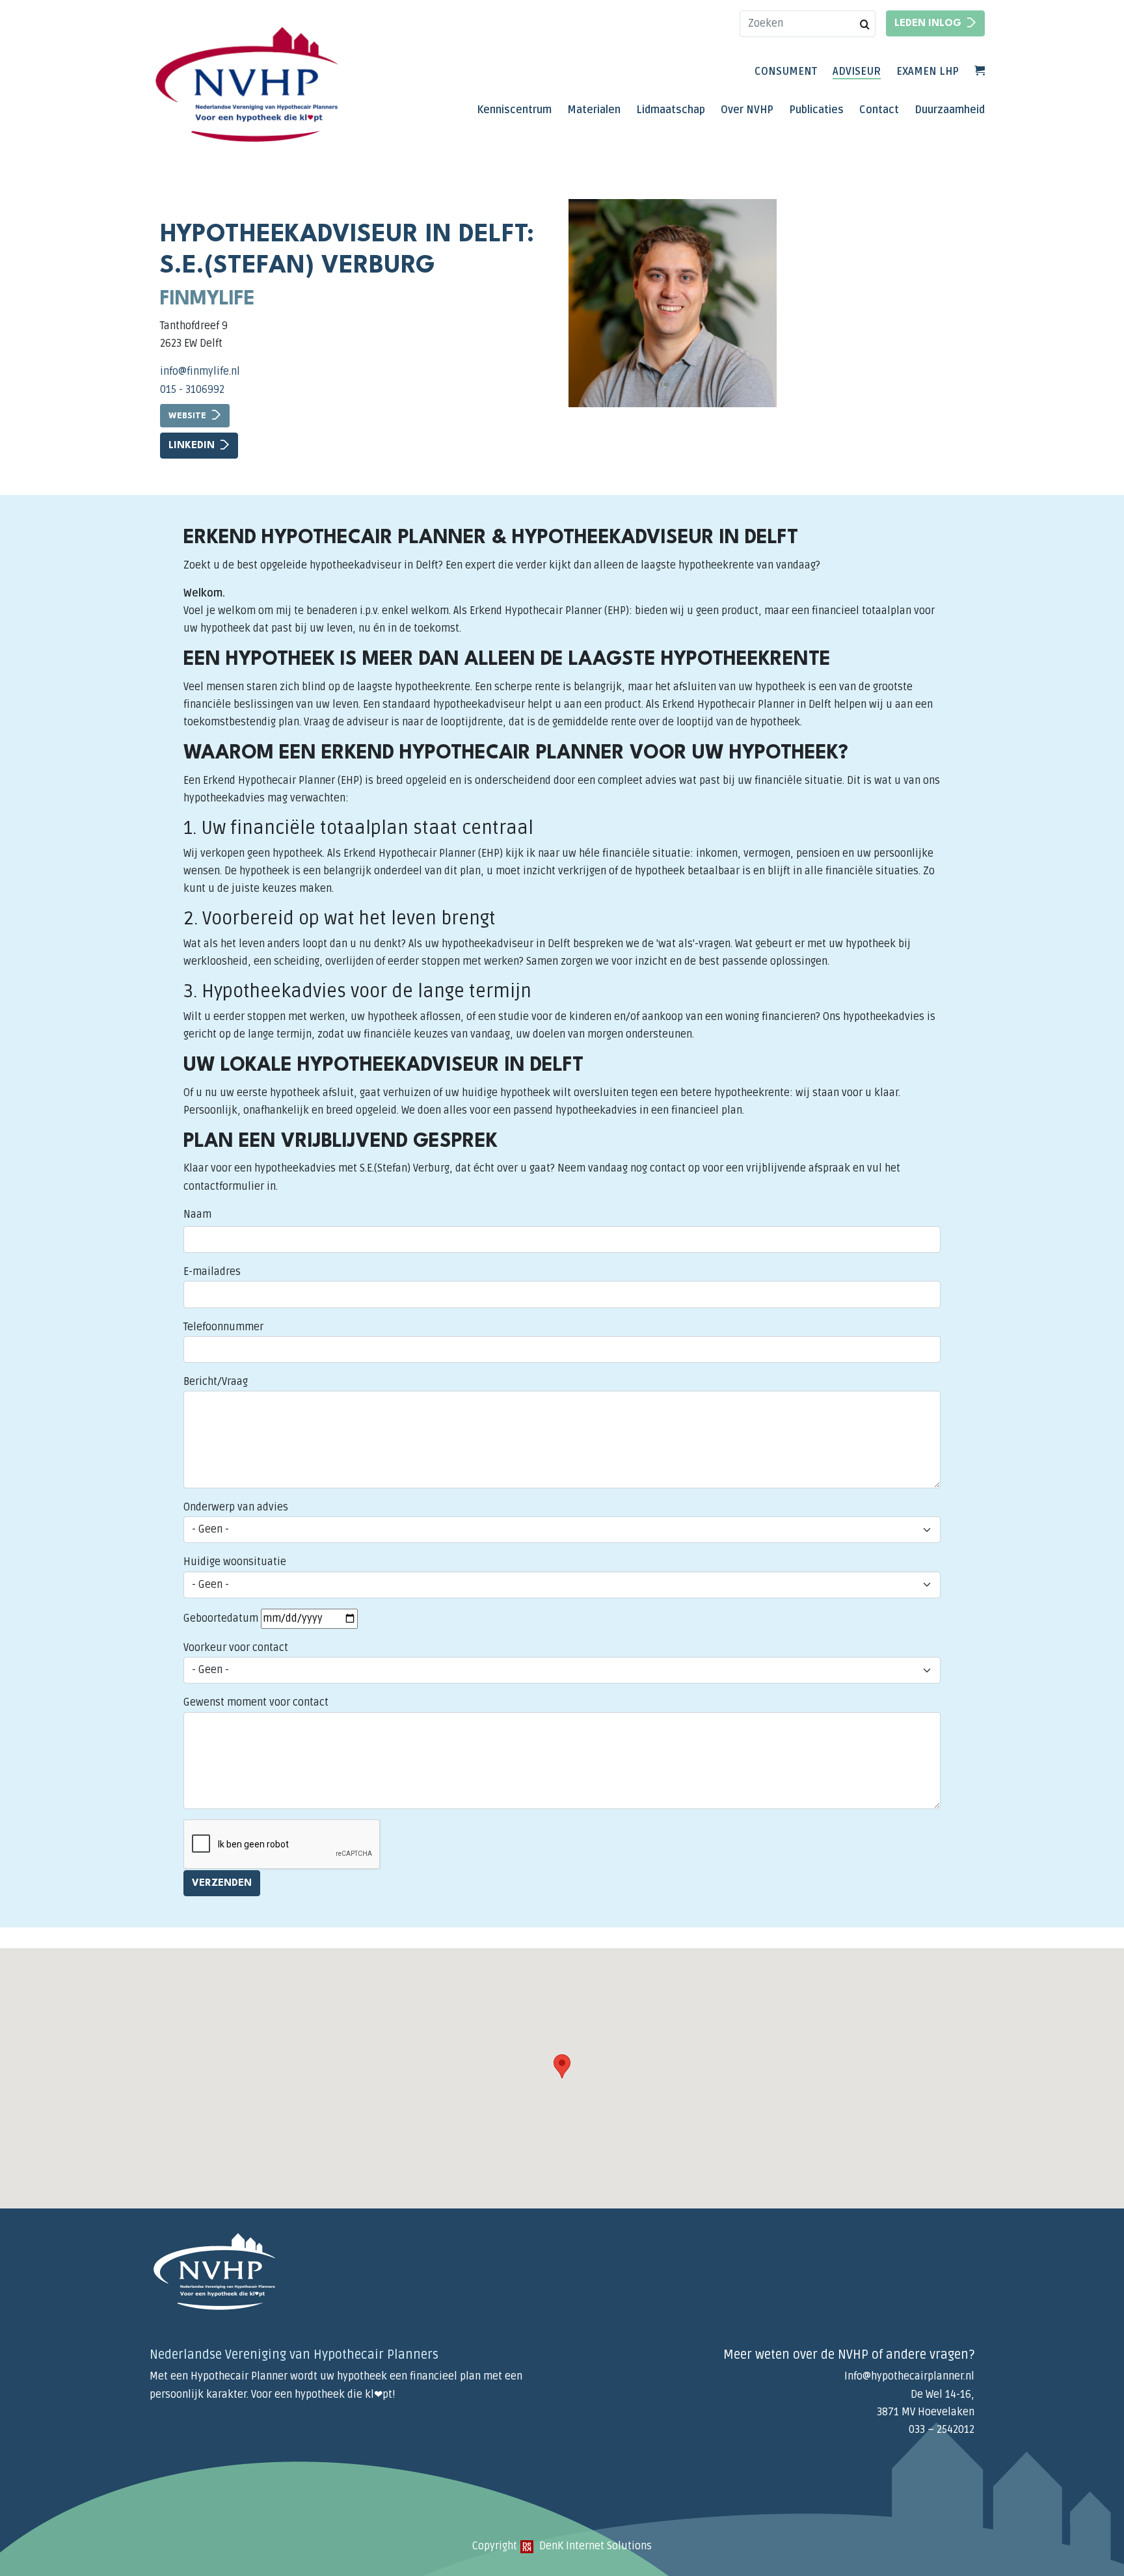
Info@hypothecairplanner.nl (909, 2376)
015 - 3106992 (192, 390)
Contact (879, 110)
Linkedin (192, 446)
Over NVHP (747, 110)
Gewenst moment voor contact (256, 1702)
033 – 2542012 (942, 2430)
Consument (786, 72)
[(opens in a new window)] (527, 2546)
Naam (197, 1214)
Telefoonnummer (223, 1327)
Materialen (594, 110)
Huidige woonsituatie (235, 1562)
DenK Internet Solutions (594, 2546)
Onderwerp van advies (236, 1507)
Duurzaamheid (950, 110)
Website (187, 416)
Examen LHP (928, 72)
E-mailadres (212, 1272)
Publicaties (816, 110)
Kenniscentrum (514, 110)
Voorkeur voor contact (236, 1648)
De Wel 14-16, (943, 2395)
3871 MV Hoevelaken (926, 2412)
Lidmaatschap (671, 110)
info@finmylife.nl (200, 371)
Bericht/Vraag (216, 1382)
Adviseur (857, 72)
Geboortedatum (221, 1618)
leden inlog (928, 24)
